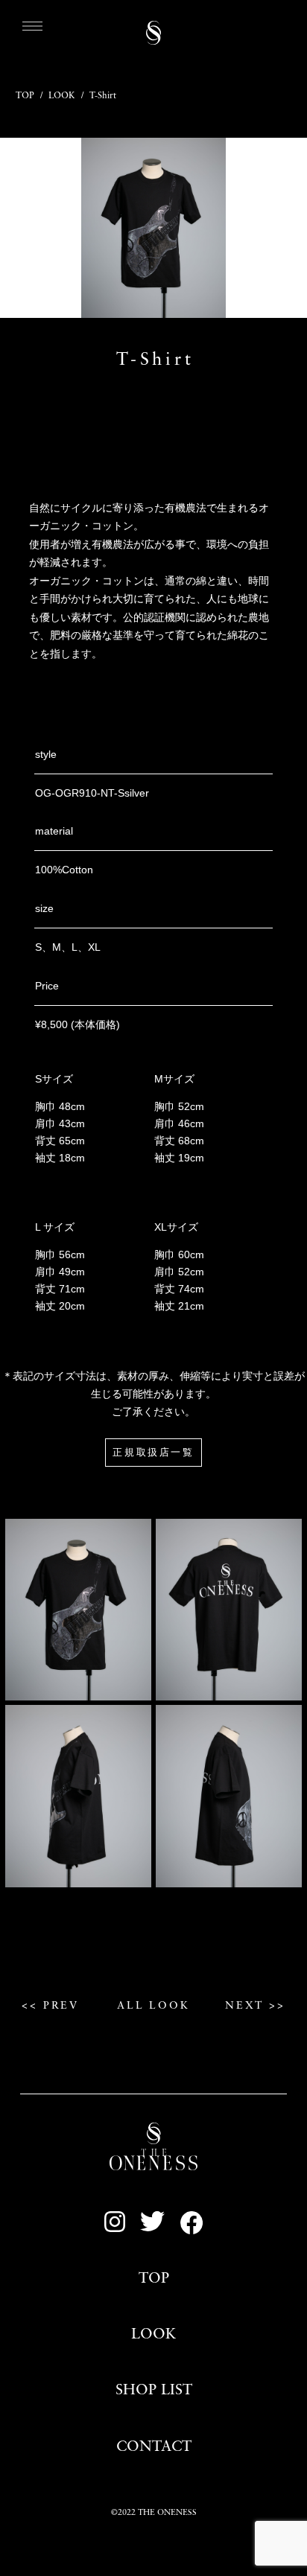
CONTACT (154, 2447)
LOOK (62, 96)
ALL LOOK (153, 2006)
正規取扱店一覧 (153, 1453)
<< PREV (50, 2006)
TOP (25, 96)
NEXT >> (255, 2006)
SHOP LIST (154, 2391)
